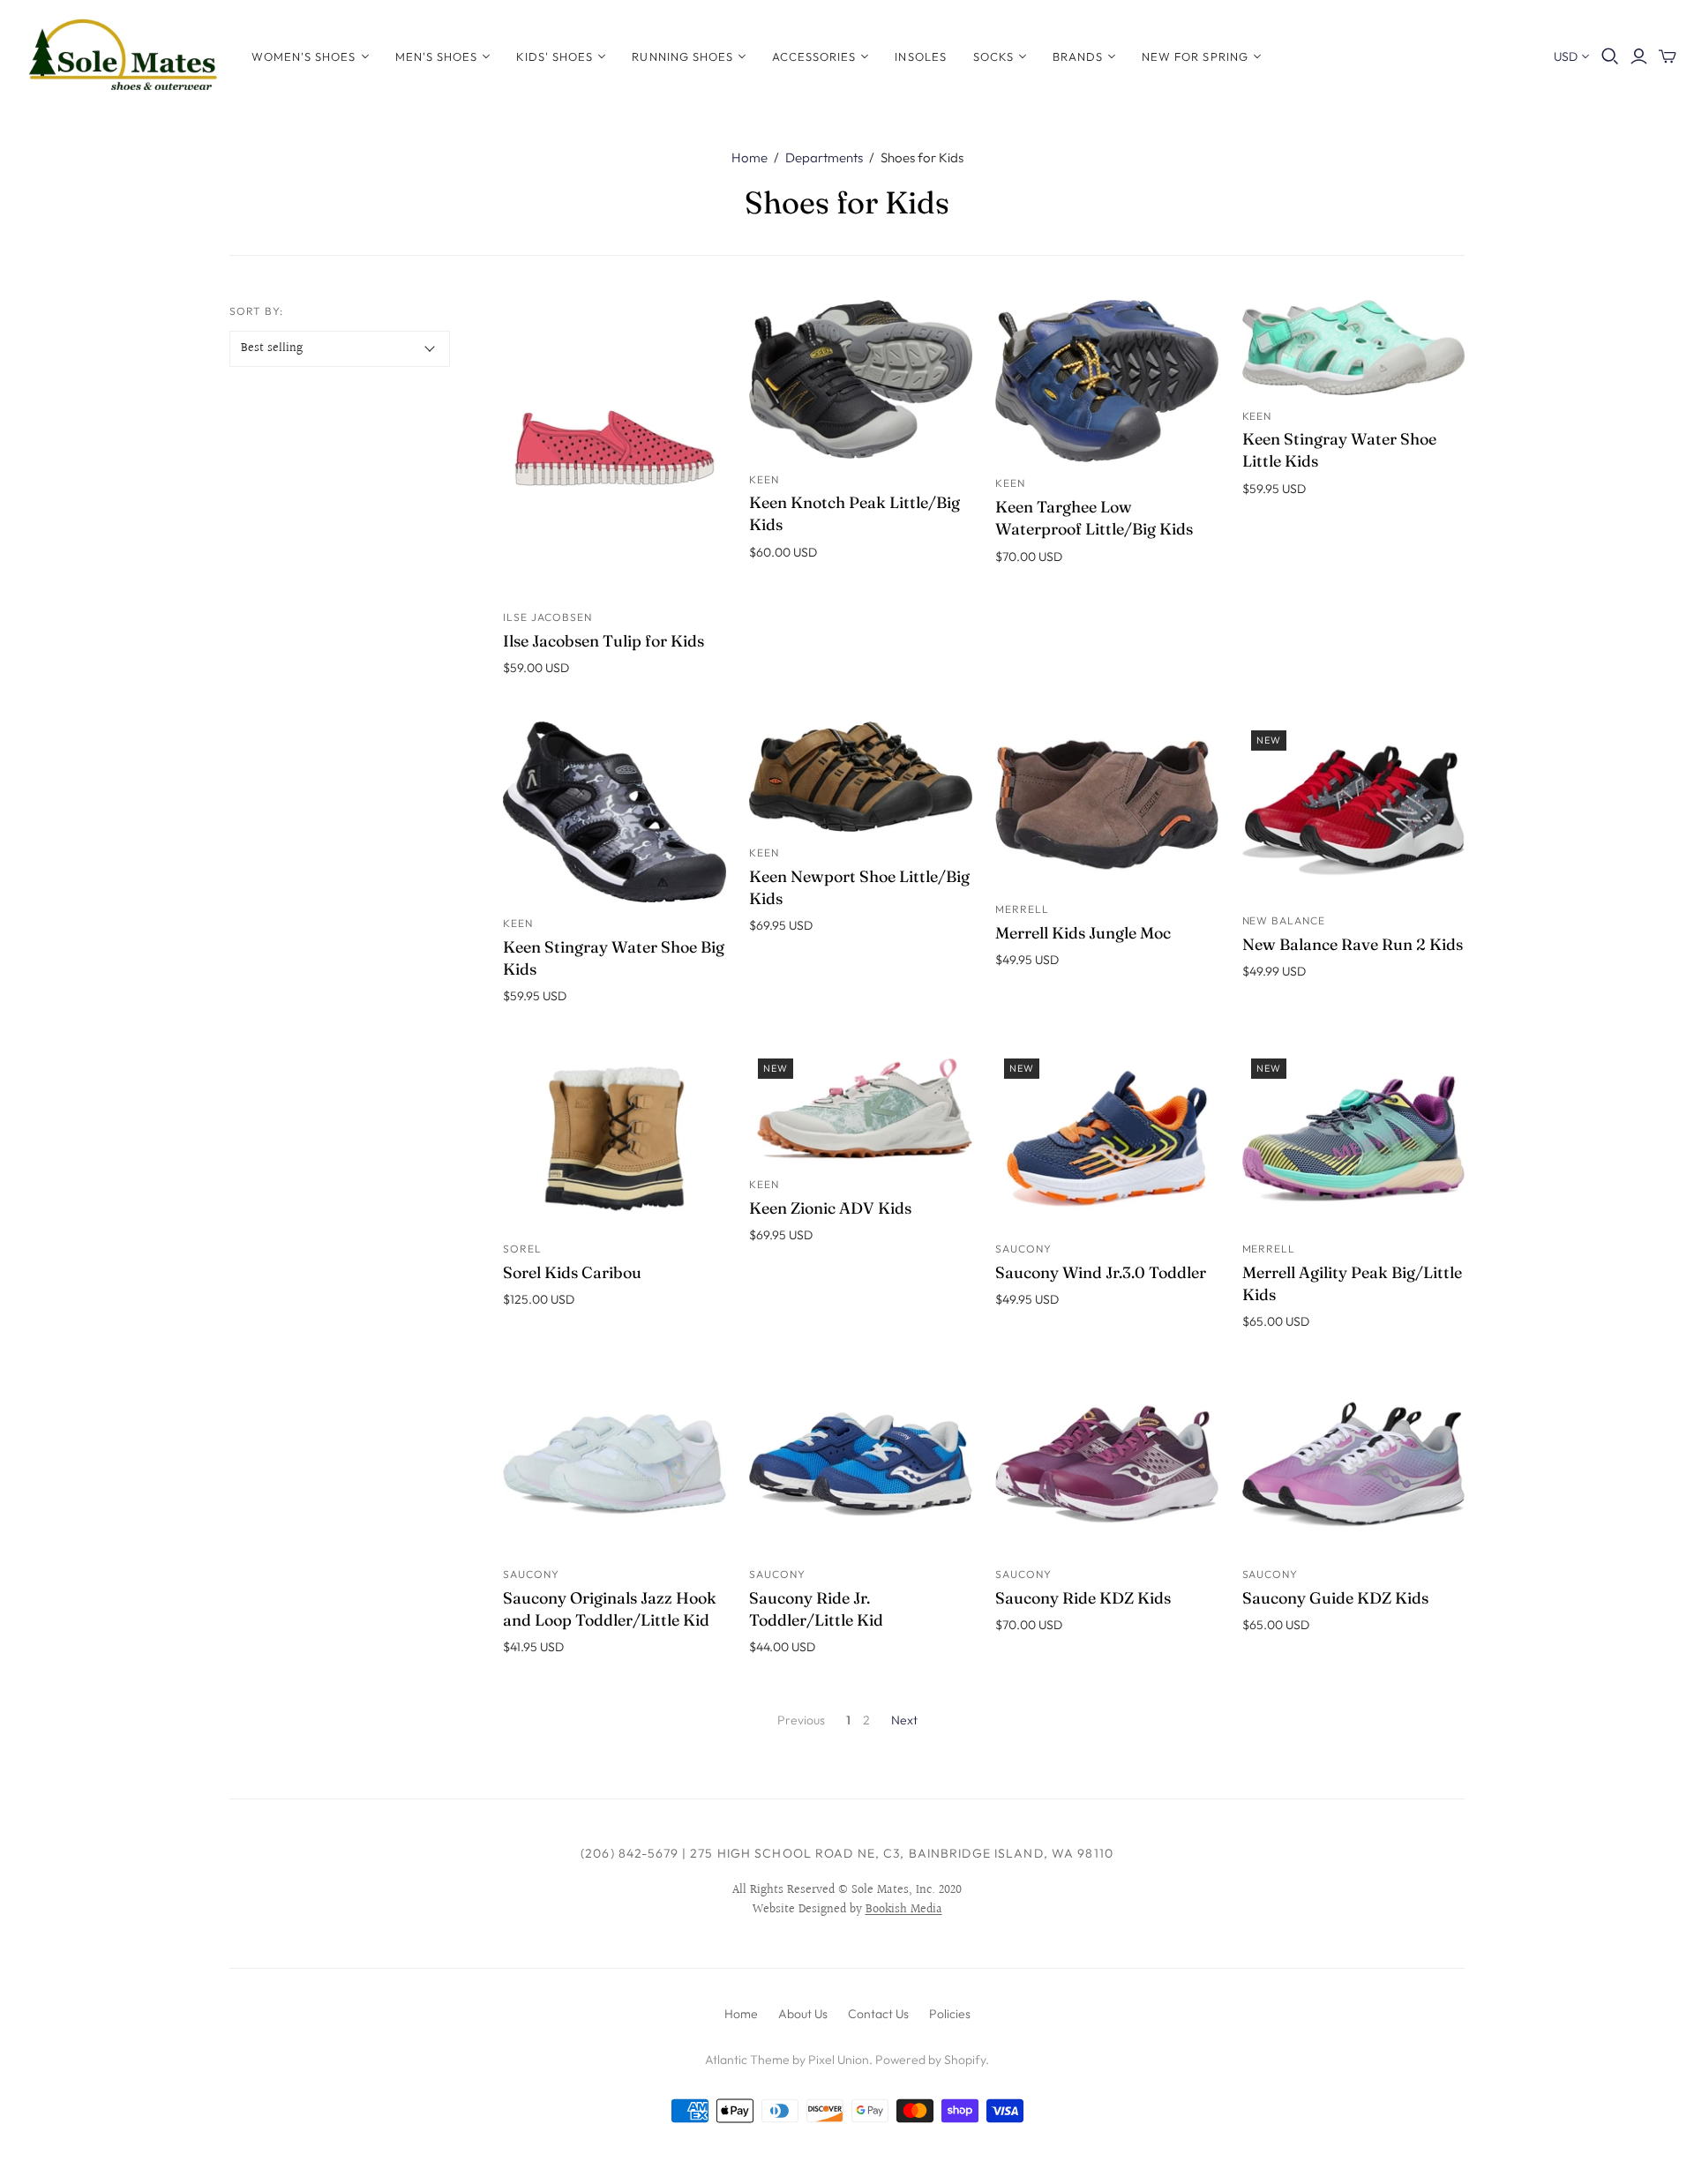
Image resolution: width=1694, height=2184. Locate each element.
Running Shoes (682, 56)
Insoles (920, 56)
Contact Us (878, 2014)
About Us (803, 2014)
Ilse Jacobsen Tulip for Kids (603, 641)
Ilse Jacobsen (547, 617)
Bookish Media (904, 1910)
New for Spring (1195, 56)
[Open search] (1610, 56)
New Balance (1284, 920)
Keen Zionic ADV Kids (830, 1208)
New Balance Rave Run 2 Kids (1353, 944)
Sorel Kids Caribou (572, 1272)
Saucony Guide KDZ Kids (1335, 1598)
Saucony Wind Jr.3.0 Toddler (1101, 1272)
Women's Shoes (304, 56)
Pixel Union (839, 2060)
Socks (993, 56)
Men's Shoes (436, 56)
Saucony (1023, 1249)
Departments (824, 157)
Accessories (814, 56)
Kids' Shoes (555, 56)
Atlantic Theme (747, 2060)
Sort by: (256, 311)
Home (750, 157)
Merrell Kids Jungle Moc (1083, 933)
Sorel (522, 1249)
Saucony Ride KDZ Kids (1083, 1598)
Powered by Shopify (930, 2060)
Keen (764, 479)
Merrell (1022, 909)
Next (904, 1720)
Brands (1078, 56)
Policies (950, 2014)
